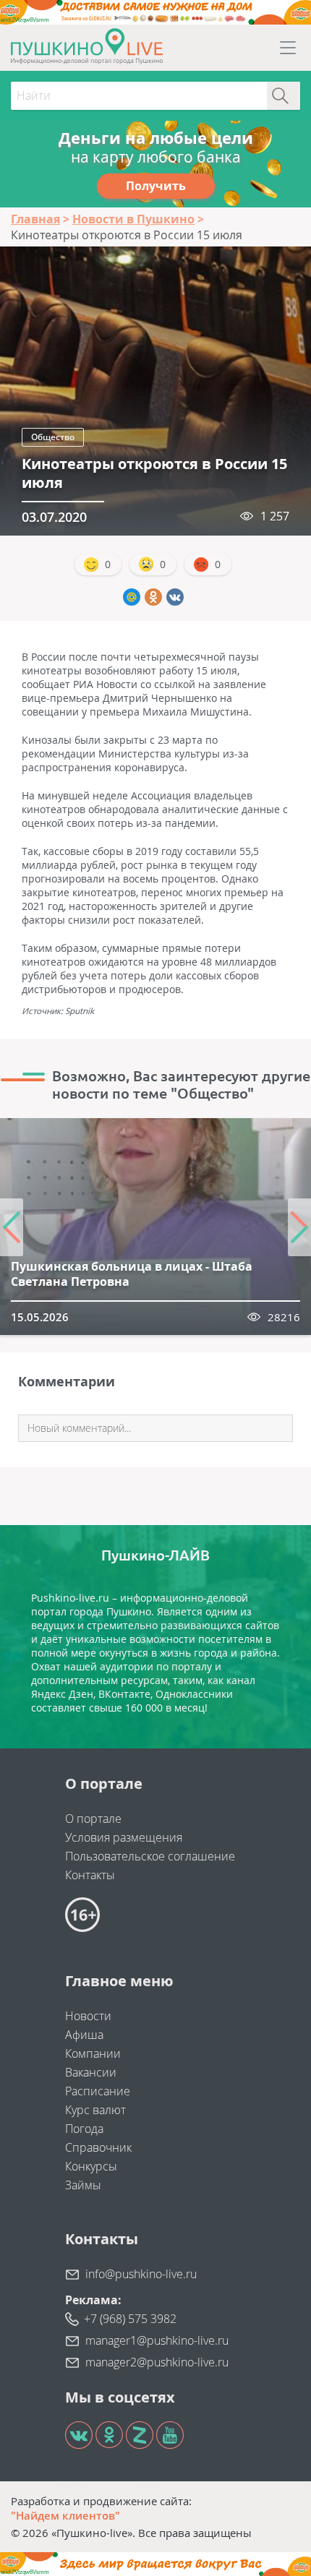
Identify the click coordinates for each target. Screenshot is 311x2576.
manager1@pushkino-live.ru (157, 2340)
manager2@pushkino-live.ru (157, 2362)
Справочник (98, 2147)
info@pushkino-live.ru (141, 2274)
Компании (93, 2053)
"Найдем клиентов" (65, 2515)
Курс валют (95, 2110)
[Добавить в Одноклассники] (153, 597)
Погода (84, 2129)
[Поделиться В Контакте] (175, 597)
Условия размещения (124, 1837)
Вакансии (91, 2072)
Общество (53, 437)
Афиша (84, 2035)
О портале (93, 1819)
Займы (83, 2185)
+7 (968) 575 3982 (130, 2319)
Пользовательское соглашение (150, 1856)
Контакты (90, 1875)
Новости (88, 2016)
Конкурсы (91, 2166)
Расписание (98, 2091)
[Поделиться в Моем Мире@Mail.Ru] (132, 597)
